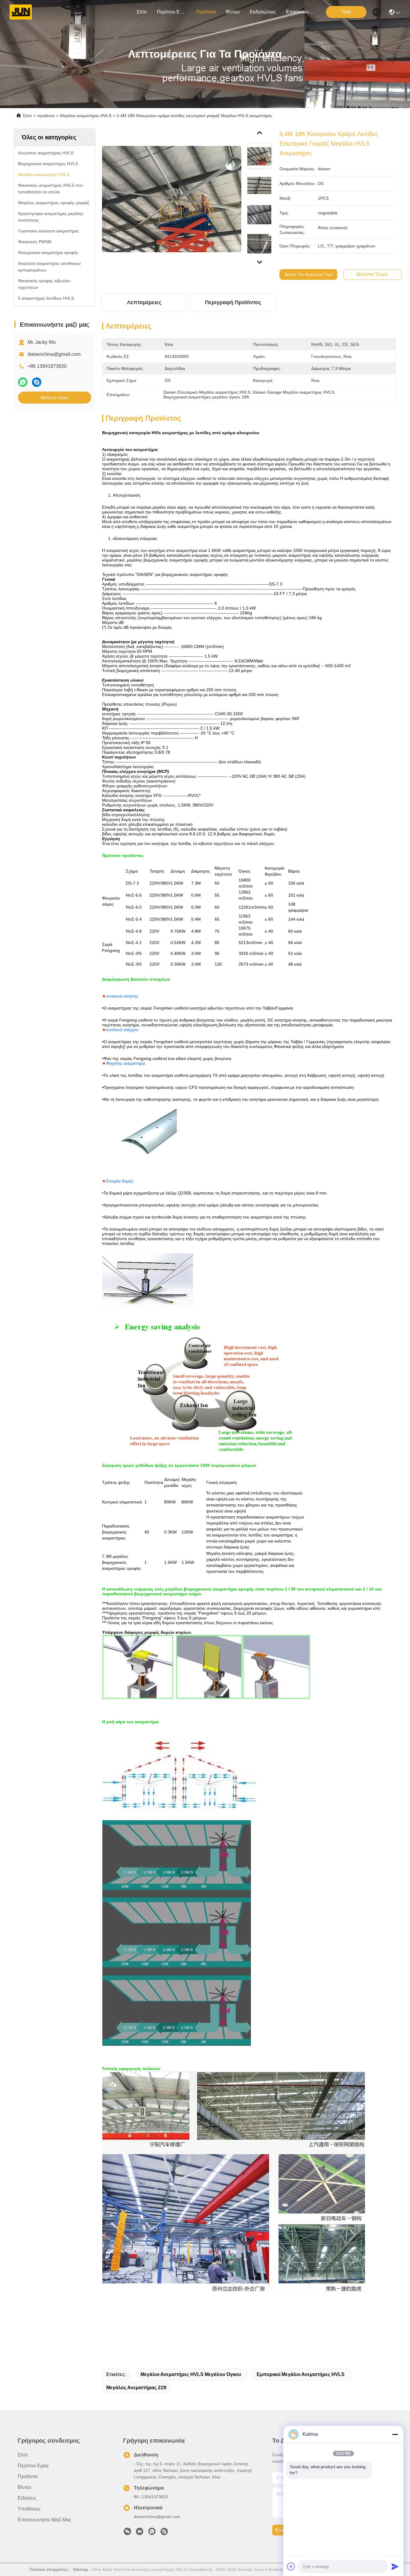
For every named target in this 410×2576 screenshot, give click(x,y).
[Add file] (291, 2566)
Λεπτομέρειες (144, 302)
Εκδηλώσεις (263, 12)
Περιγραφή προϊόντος (233, 302)
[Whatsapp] (23, 382)
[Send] (395, 2566)
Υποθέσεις (29, 2509)
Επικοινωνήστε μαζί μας (300, 12)
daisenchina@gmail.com (54, 354)
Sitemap (80, 2569)
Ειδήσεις (27, 2498)
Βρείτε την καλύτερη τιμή (309, 274)
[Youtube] (140, 2533)
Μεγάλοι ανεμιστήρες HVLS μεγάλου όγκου (191, 2374)
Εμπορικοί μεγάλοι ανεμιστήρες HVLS (301, 2374)
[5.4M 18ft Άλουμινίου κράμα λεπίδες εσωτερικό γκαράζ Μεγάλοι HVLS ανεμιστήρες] (172, 199)
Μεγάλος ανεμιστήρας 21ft (136, 2388)
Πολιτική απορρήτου (49, 2569)
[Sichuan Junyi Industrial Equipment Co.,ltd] (21, 12)
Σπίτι (142, 12)
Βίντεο (233, 12)
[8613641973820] (152, 2533)
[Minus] (395, 2434)
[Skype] (37, 382)
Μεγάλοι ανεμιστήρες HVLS (86, 116)
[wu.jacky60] (164, 2533)
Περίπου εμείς (171, 12)
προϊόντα (206, 12)
